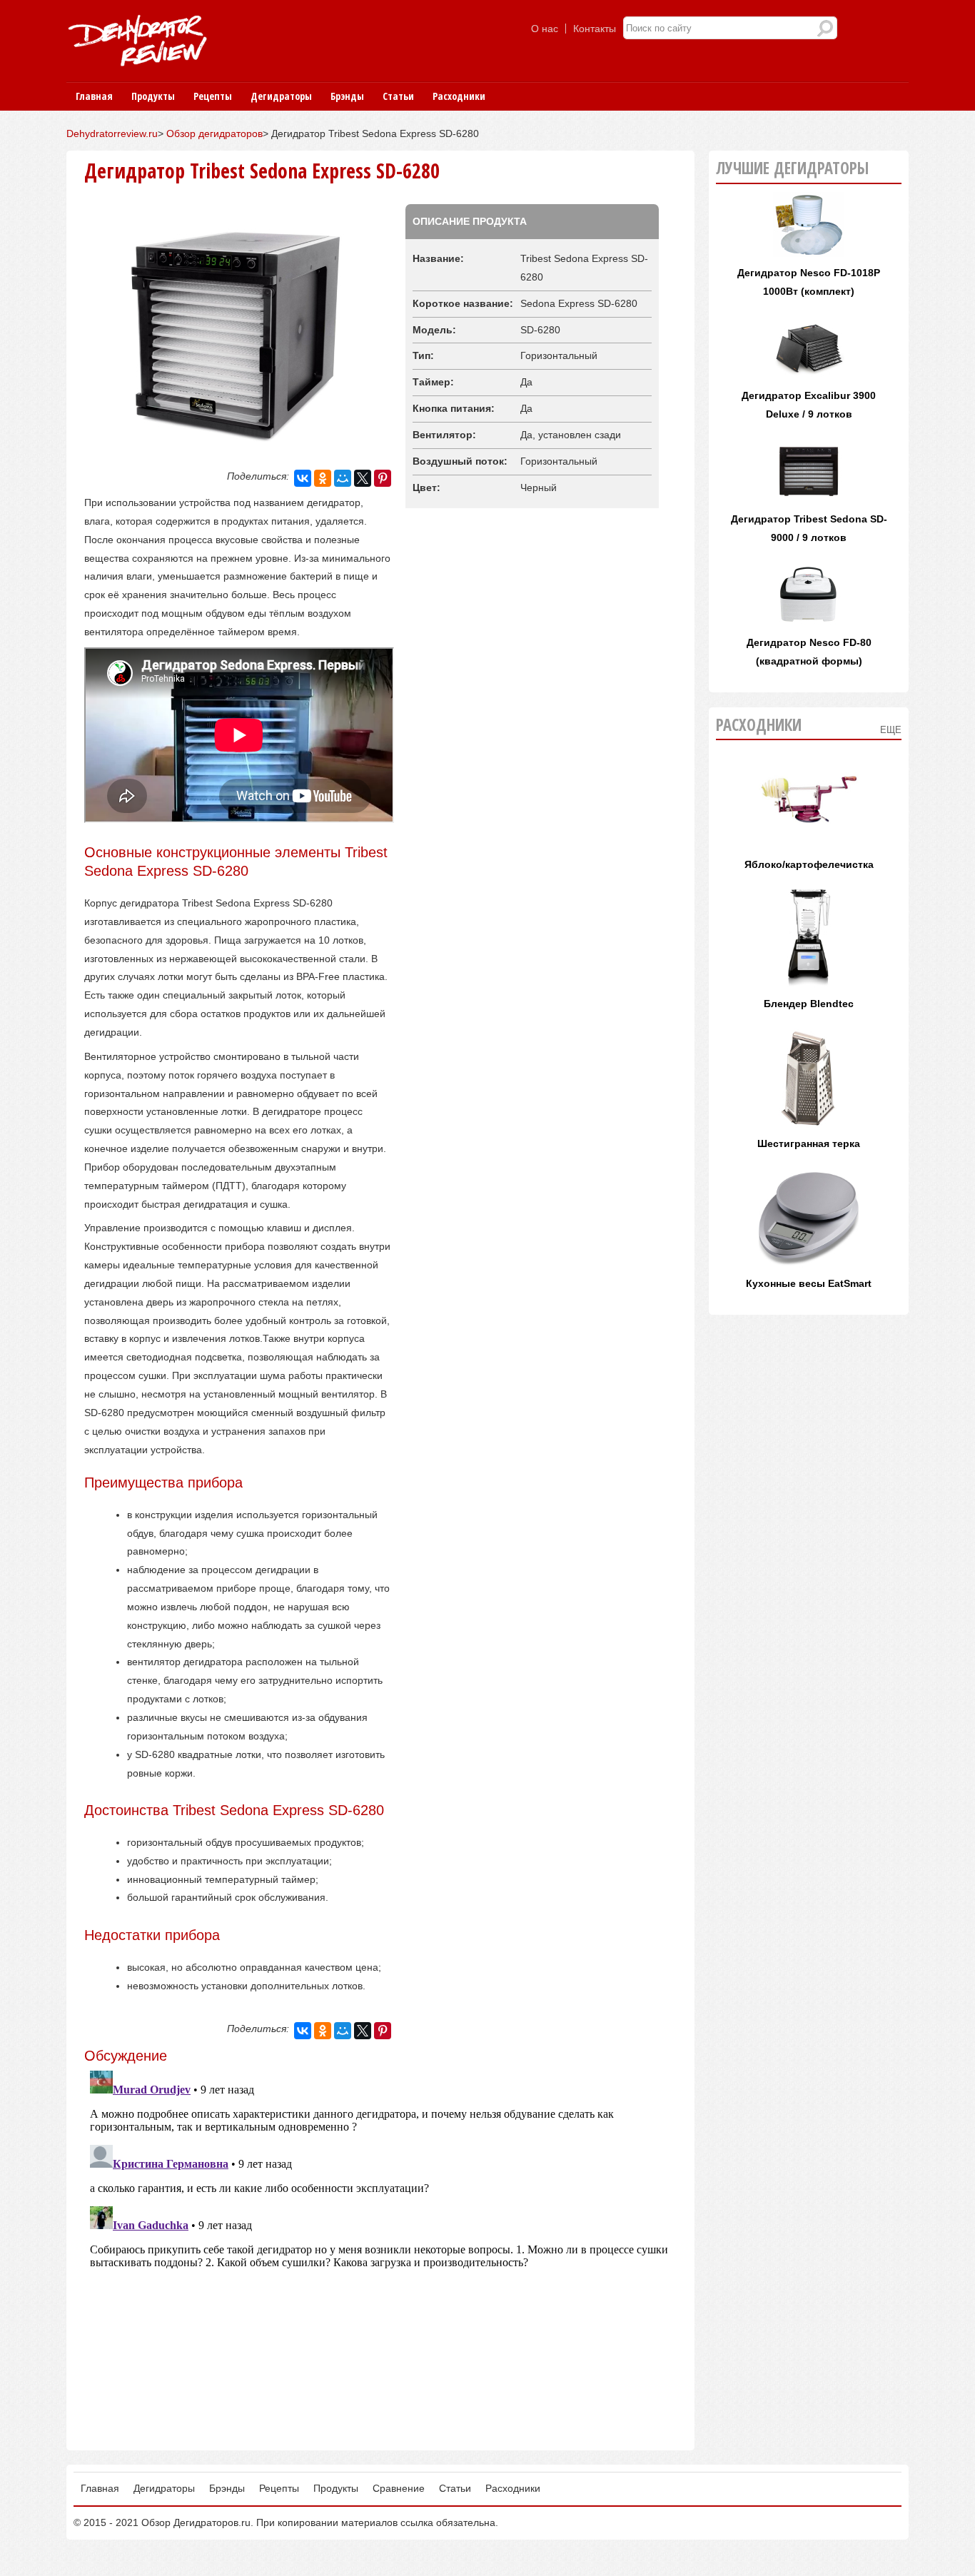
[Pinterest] (383, 478)
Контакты (595, 29)
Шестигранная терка (809, 1143)
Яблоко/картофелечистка (809, 864)
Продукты (153, 96)
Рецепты (213, 96)
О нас (545, 29)
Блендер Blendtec (809, 1004)
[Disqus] (380, 2243)
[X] (363, 478)
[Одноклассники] (323, 478)
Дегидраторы (281, 96)
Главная (94, 96)
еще (891, 730)
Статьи (398, 96)
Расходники (459, 96)
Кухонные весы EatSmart (809, 1283)
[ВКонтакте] (303, 478)
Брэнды (347, 96)
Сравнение (399, 2488)
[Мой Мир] (343, 478)
